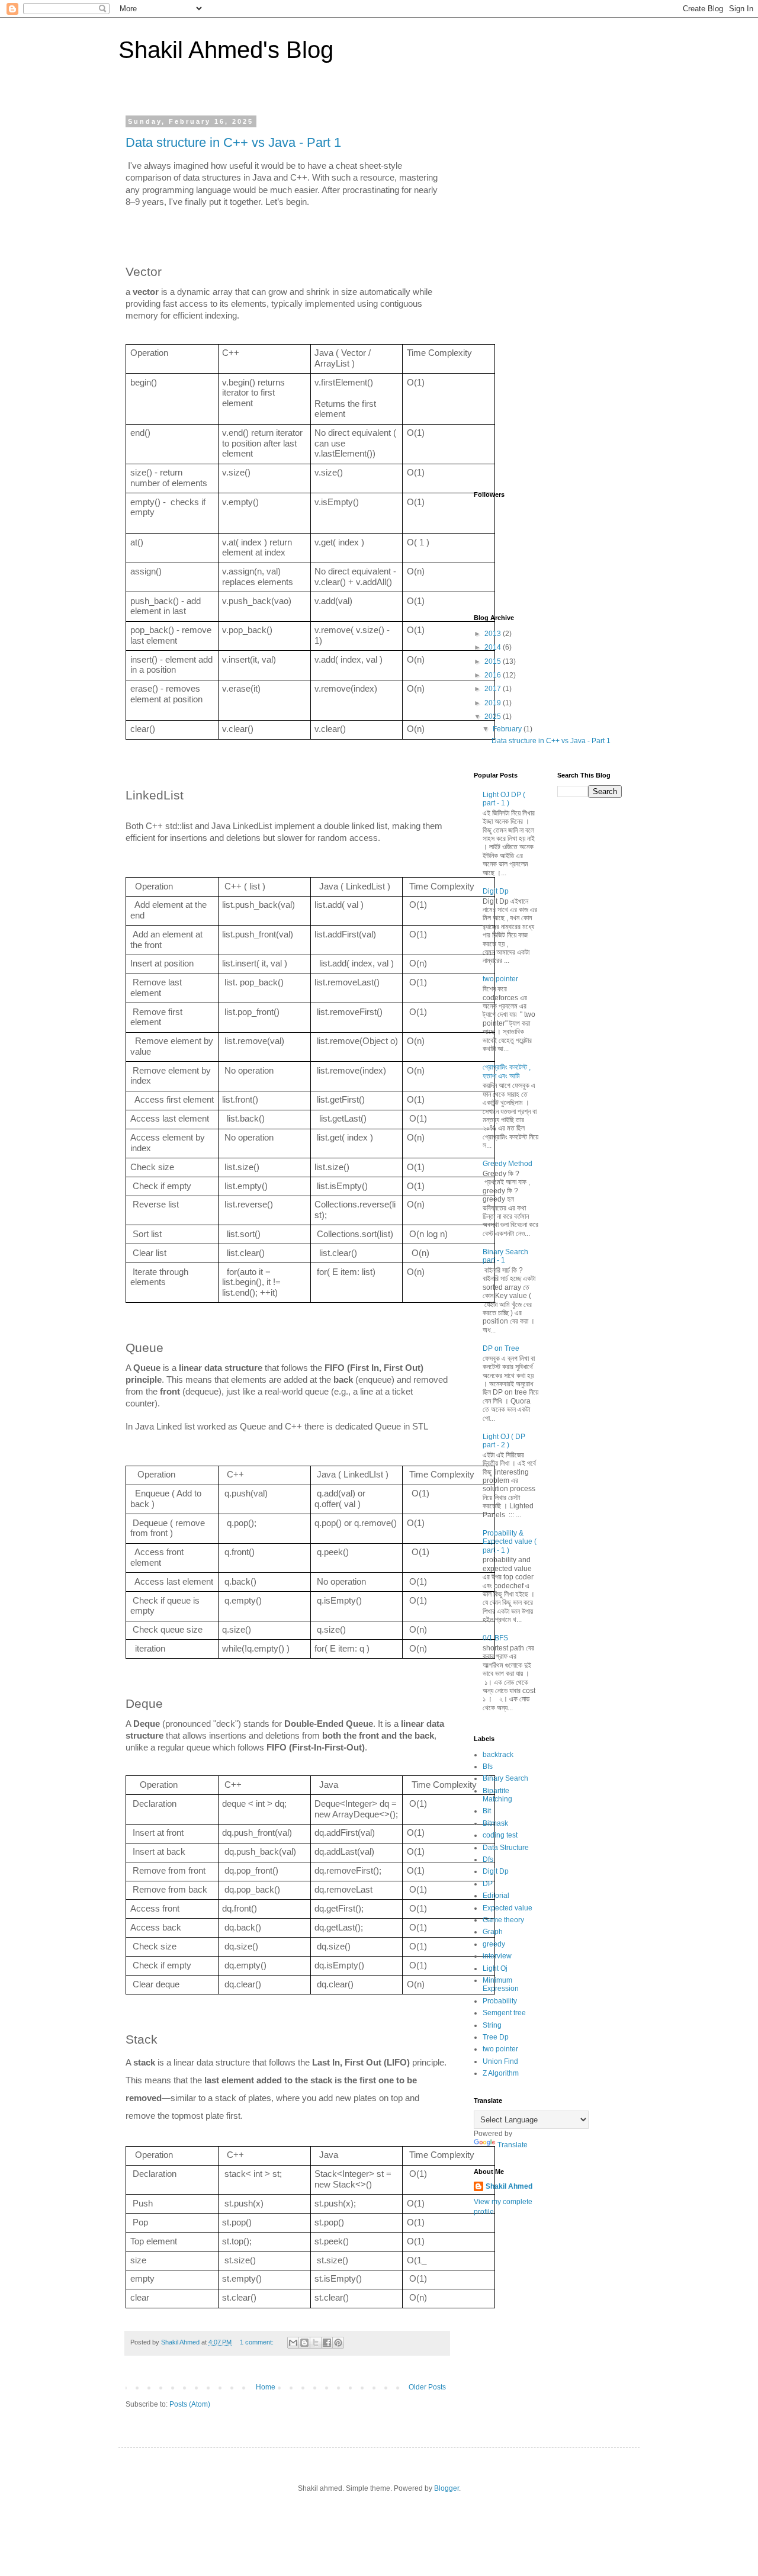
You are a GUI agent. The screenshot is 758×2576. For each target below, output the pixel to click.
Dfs (488, 1859)
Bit (487, 1811)
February (508, 729)
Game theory (503, 1920)
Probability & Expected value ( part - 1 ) (510, 1542)
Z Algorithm (501, 2073)
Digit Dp (496, 891)
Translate (513, 2145)
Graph (493, 1932)
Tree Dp (496, 2037)
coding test (500, 1835)
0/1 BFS (495, 1638)
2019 (494, 703)
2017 (494, 689)
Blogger (447, 2488)
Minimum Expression (501, 1984)
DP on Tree (501, 1348)
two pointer (500, 979)
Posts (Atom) (190, 2404)
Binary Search (505, 1778)
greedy (494, 1944)
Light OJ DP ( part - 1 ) (504, 799)
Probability (500, 2001)
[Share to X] (316, 2343)
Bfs (488, 1766)
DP (488, 1884)
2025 (494, 717)
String (492, 2025)
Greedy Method (508, 1164)
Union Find (500, 2061)
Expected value (508, 1908)
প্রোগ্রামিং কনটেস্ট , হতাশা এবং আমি (507, 1071)
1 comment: (258, 2342)
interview (497, 1956)
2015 (494, 661)
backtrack (498, 1755)
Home (266, 2387)
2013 (494, 634)
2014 (494, 647)
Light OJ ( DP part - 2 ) (504, 1441)
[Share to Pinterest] (338, 2343)
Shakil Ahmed (509, 2186)
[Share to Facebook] (327, 2343)
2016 (494, 675)
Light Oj (495, 1968)
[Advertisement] (548, 295)
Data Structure (506, 1848)
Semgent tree (504, 2013)
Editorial (496, 1896)
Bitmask (495, 1823)
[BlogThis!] (304, 2343)
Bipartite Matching (497, 1795)
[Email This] (293, 2343)
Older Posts (427, 2387)
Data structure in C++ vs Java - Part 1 (233, 142)
